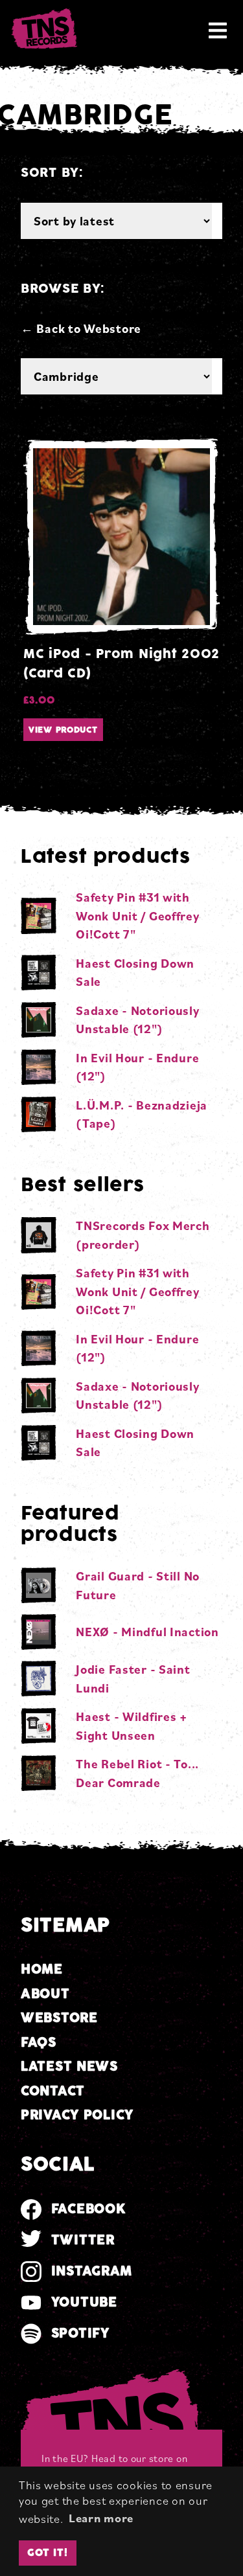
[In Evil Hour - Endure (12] (39, 1067)
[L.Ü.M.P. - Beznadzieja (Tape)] (39, 1114)
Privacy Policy (77, 2115)
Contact (53, 2091)
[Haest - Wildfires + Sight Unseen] (39, 1726)
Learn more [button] (101, 2518)
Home (42, 1969)
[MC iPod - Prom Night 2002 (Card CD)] (121, 537)
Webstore (59, 2018)
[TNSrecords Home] (43, 30)
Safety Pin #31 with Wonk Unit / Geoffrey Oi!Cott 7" (137, 916)
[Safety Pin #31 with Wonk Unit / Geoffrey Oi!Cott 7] (39, 916)
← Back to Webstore (81, 328)
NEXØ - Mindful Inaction (147, 1632)
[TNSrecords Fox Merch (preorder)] (39, 1235)
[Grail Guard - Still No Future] (39, 1585)
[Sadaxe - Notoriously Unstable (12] (39, 1020)
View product (63, 730)
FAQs (39, 2043)
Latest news (69, 2067)
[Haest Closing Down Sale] (39, 973)
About (45, 1994)
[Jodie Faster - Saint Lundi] (39, 1679)
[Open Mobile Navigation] (218, 30)
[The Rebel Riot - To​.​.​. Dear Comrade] (39, 1773)
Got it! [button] (47, 2553)
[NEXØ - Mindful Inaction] (39, 1632)
